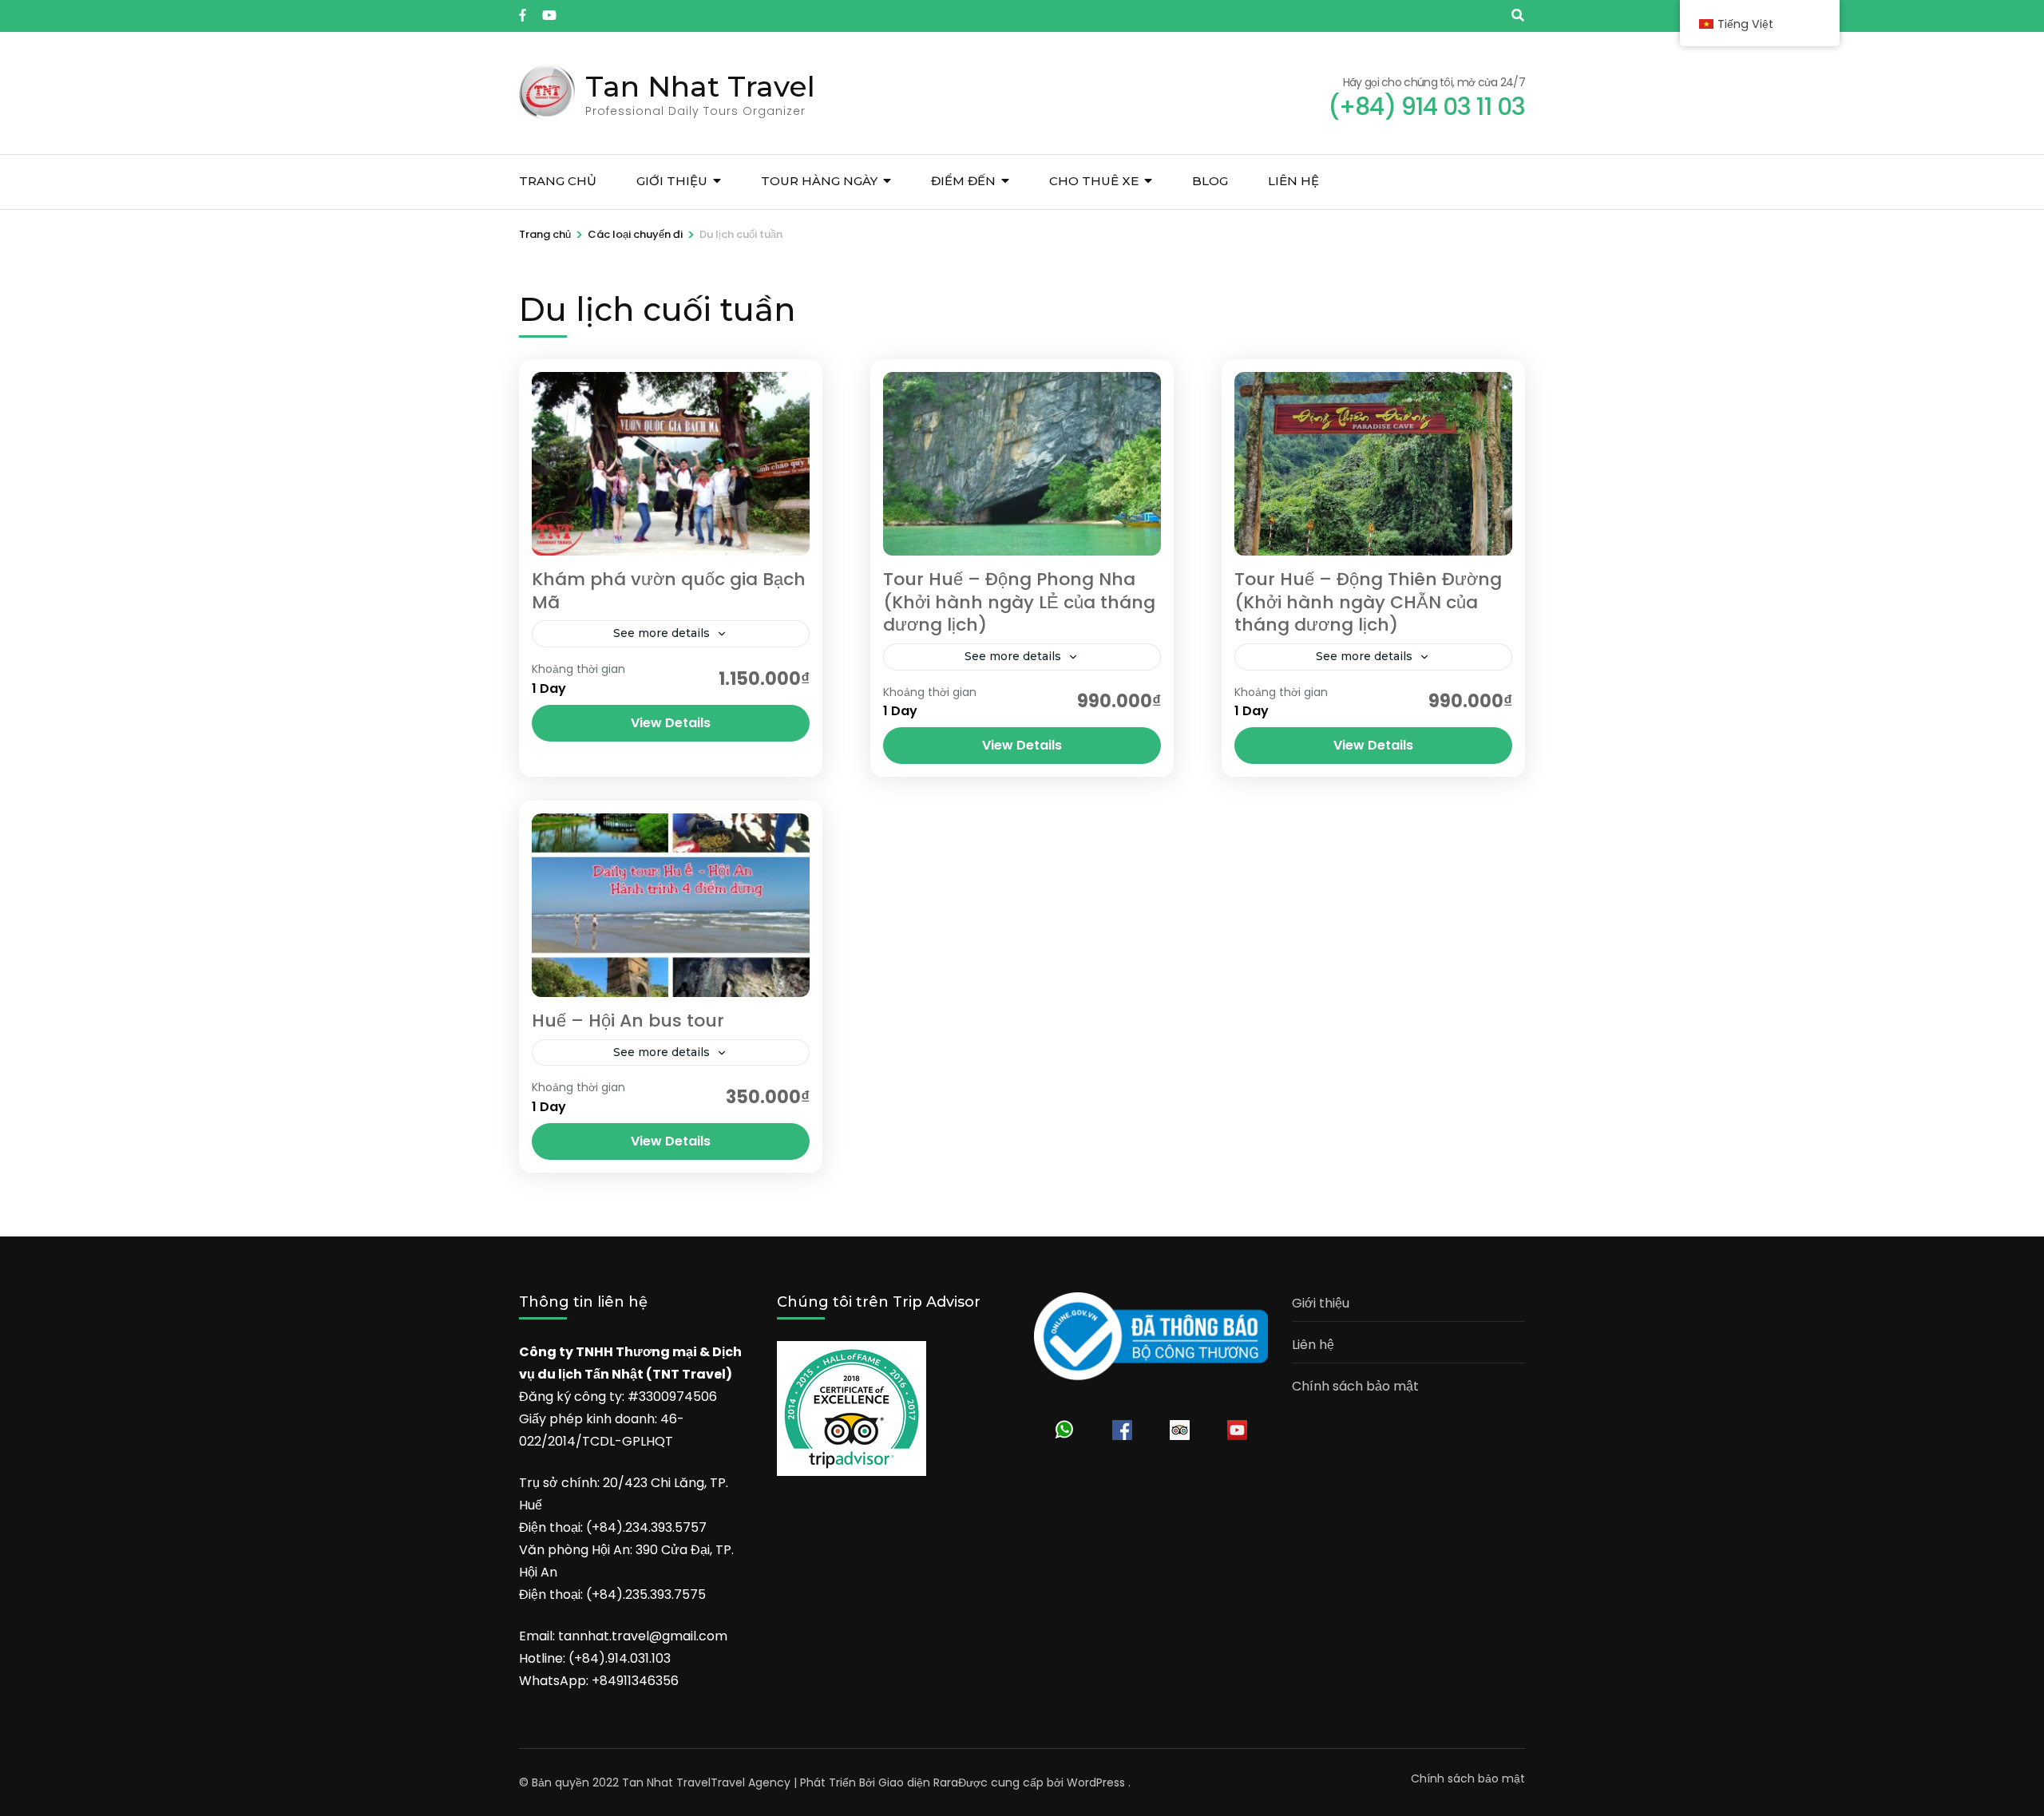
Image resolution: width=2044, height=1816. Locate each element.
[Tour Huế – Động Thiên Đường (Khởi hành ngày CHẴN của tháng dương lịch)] (1373, 464)
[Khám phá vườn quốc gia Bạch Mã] (671, 464)
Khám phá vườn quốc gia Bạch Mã (669, 591)
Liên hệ (1293, 181)
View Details (671, 723)
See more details (662, 633)
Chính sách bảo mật (1355, 1386)
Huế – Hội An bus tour (628, 1021)
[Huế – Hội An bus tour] (671, 905)
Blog (1210, 181)
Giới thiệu (672, 181)
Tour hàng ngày (819, 181)
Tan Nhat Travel (700, 86)
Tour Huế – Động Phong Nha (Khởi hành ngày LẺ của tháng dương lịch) (1019, 602)
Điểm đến (963, 181)
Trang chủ (558, 181)
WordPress (1096, 1782)
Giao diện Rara (918, 1782)
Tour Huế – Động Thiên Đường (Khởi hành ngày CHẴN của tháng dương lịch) (1368, 602)
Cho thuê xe (1094, 181)
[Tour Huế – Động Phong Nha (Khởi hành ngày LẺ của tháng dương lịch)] (1022, 464)
